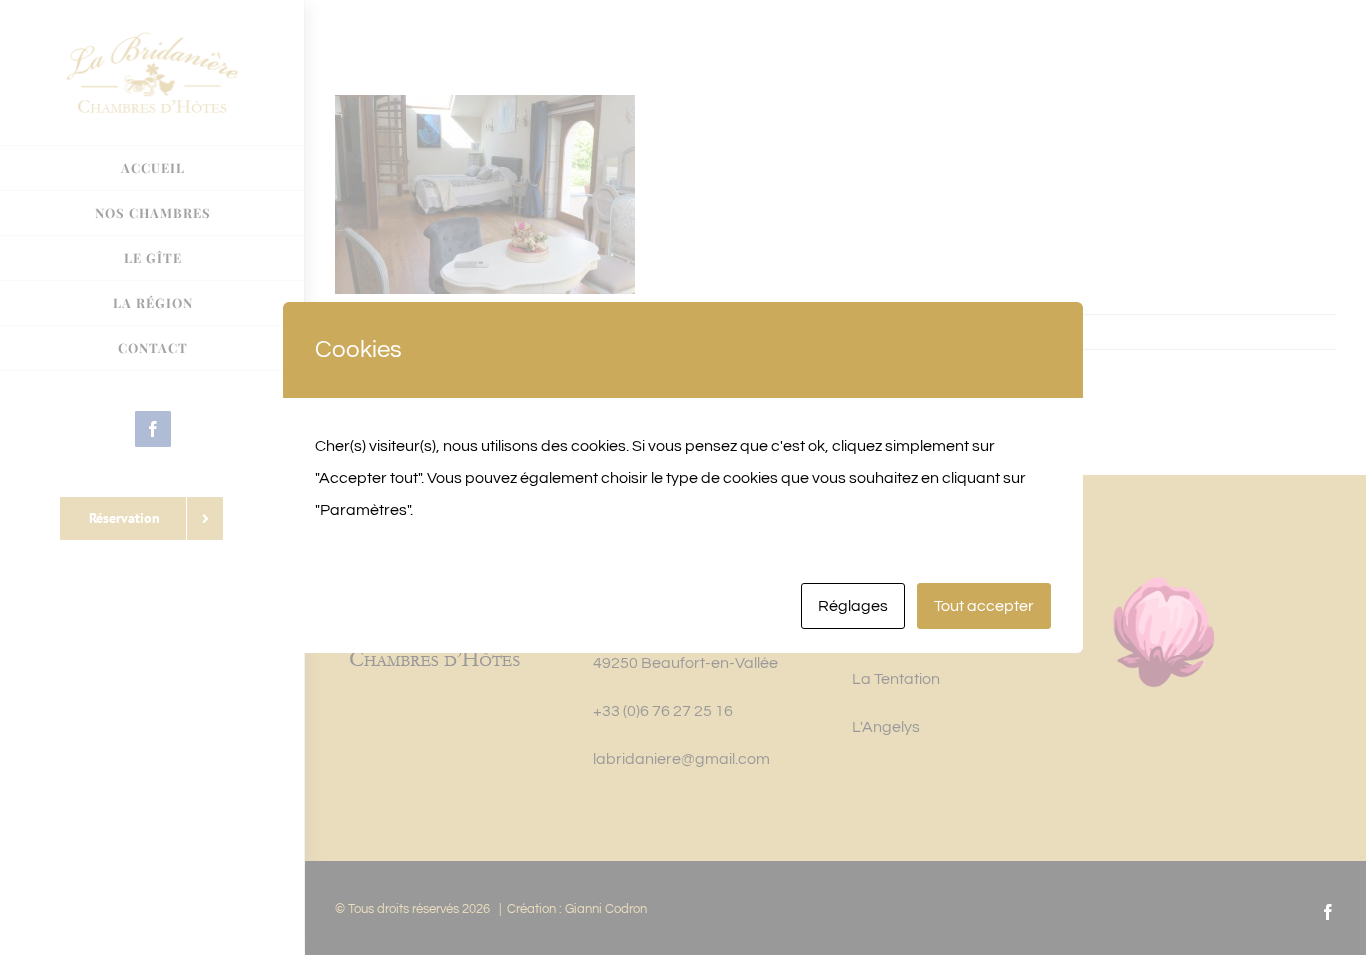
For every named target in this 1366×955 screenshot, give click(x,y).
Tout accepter (984, 606)
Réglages (853, 606)
